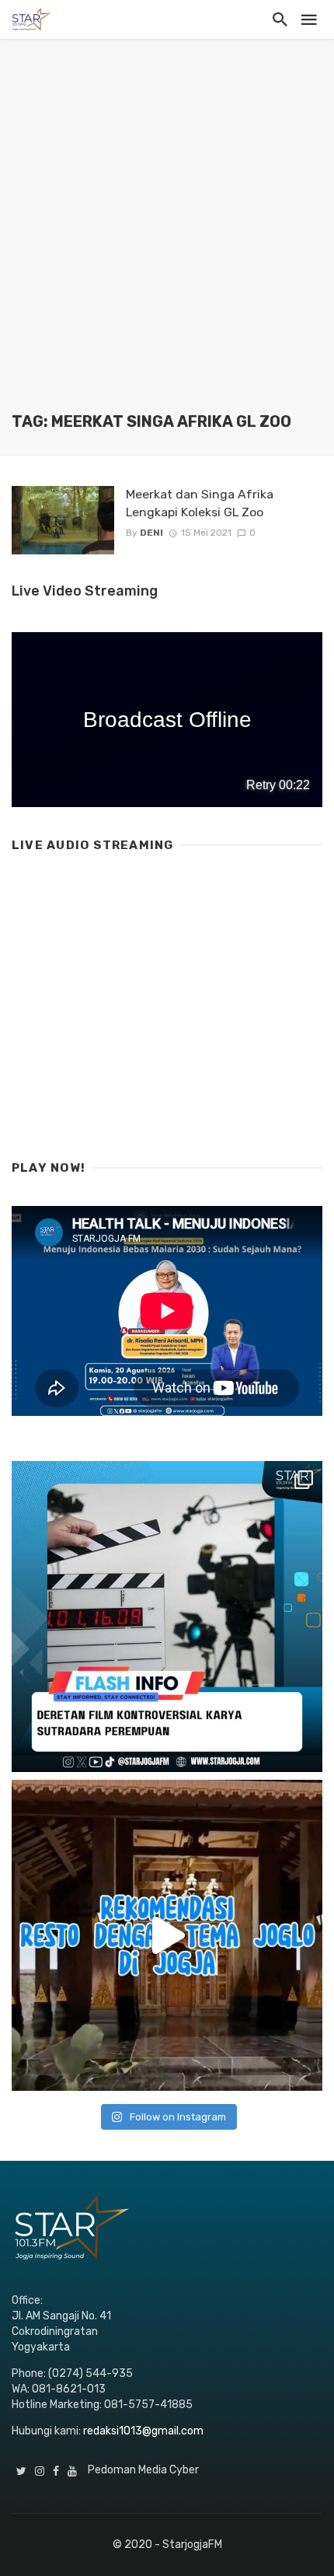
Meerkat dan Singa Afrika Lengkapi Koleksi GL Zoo (200, 503)
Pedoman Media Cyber (143, 2470)
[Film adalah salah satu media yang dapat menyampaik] (167, 1617)
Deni (151, 533)
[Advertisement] (167, 237)
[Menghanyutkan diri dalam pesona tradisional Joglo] (167, 1935)
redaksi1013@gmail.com (143, 2431)
